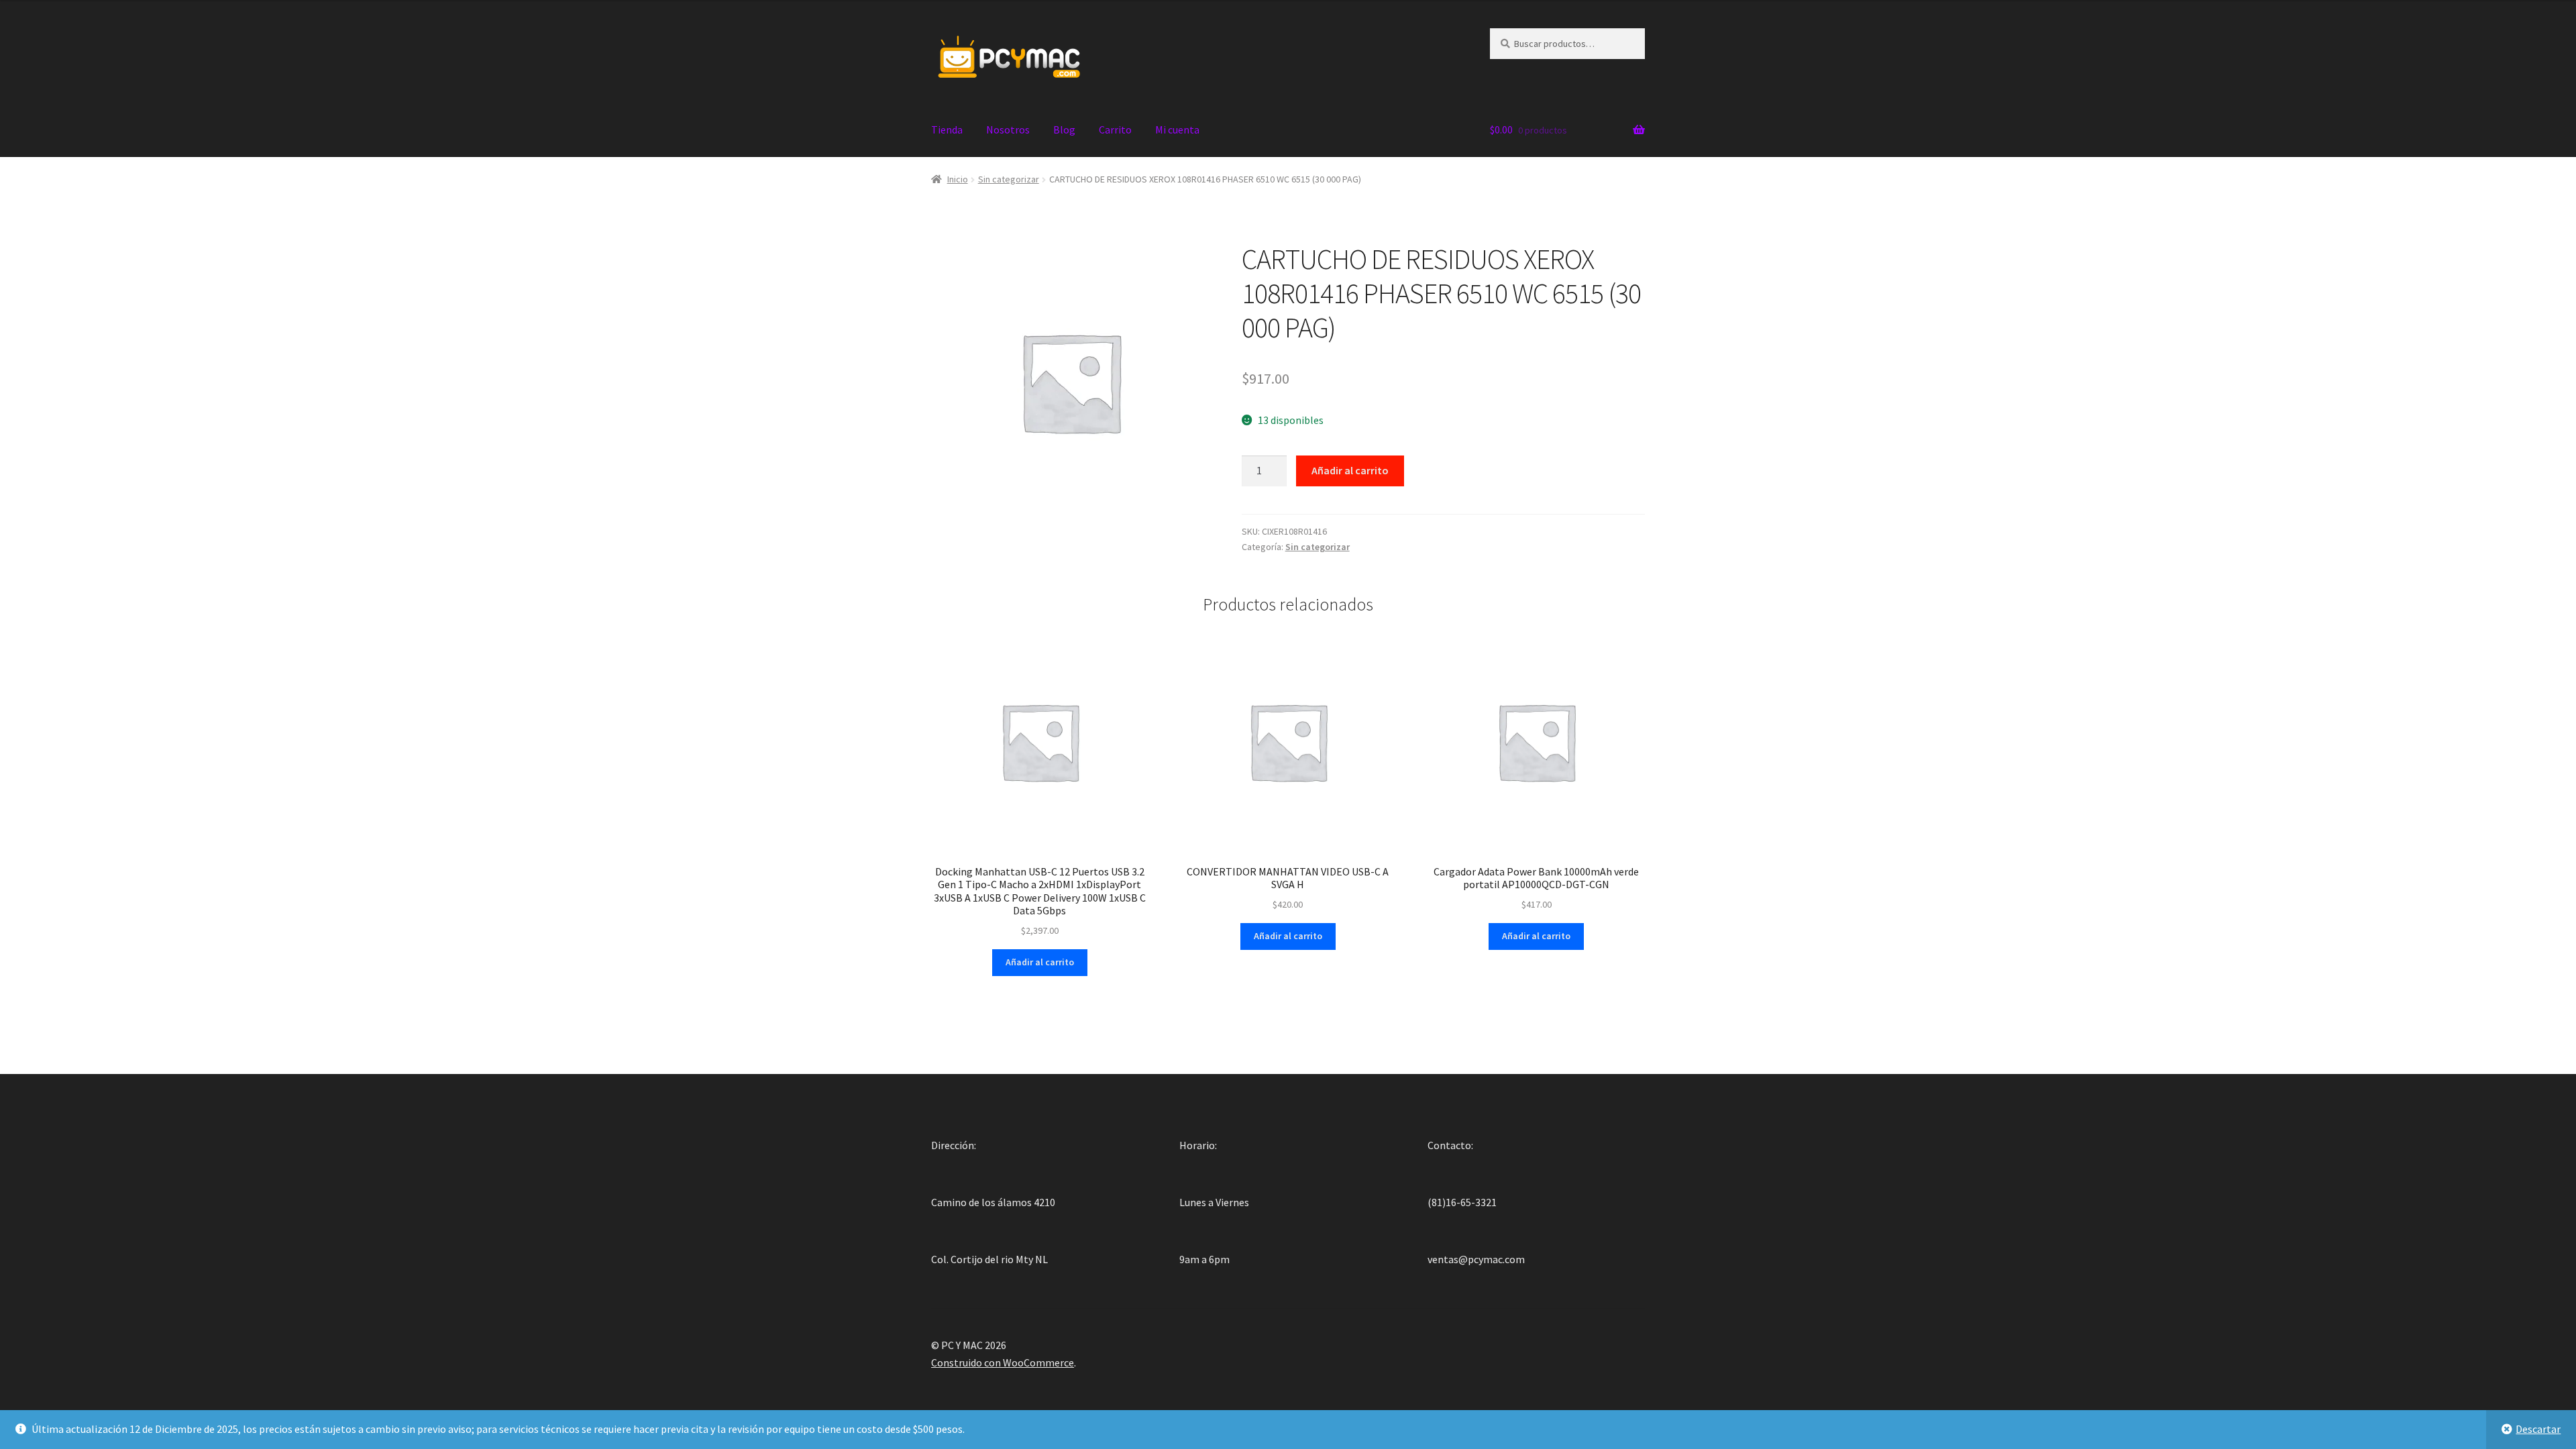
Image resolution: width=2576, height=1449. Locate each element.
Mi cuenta (1177, 129)
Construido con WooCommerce (1003, 1362)
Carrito (1115, 129)
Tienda (947, 129)
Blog (1064, 129)
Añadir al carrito (1350, 470)
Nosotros (1008, 129)
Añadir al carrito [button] (1040, 962)
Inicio (958, 179)
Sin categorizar (1009, 179)
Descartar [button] (2538, 1429)
